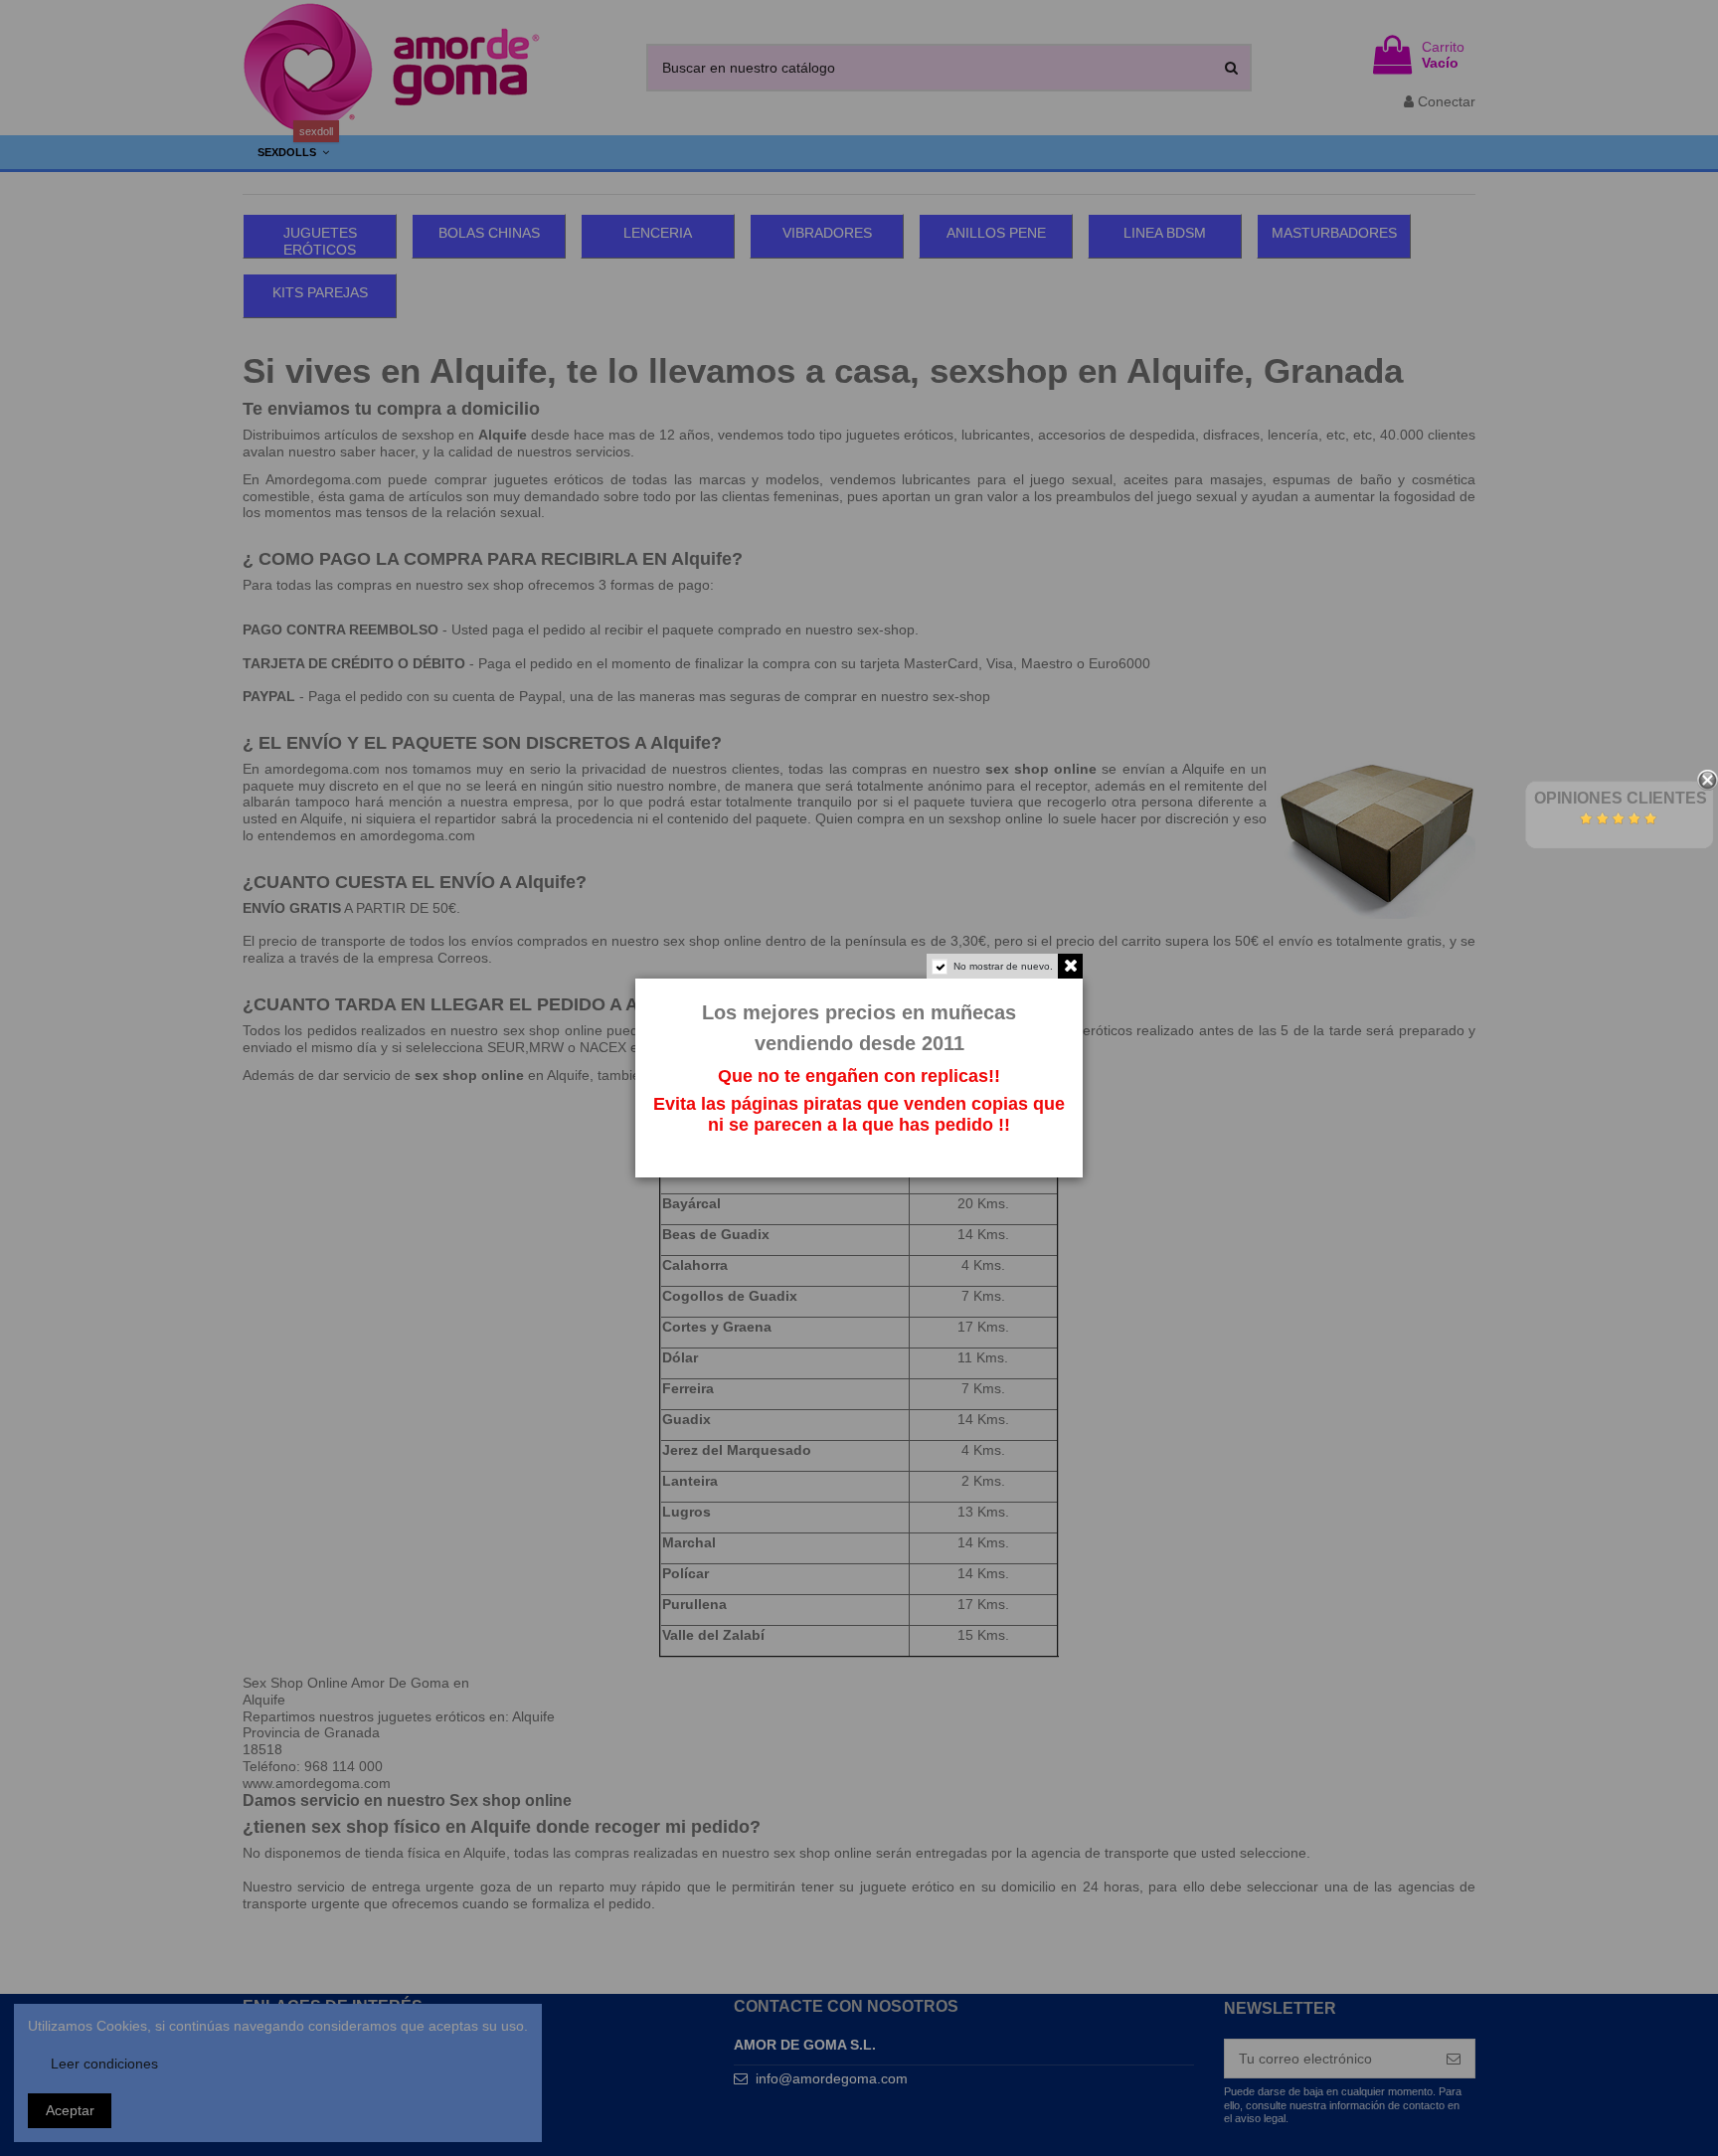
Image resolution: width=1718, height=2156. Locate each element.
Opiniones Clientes (1621, 798)
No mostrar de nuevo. (1003, 966)
